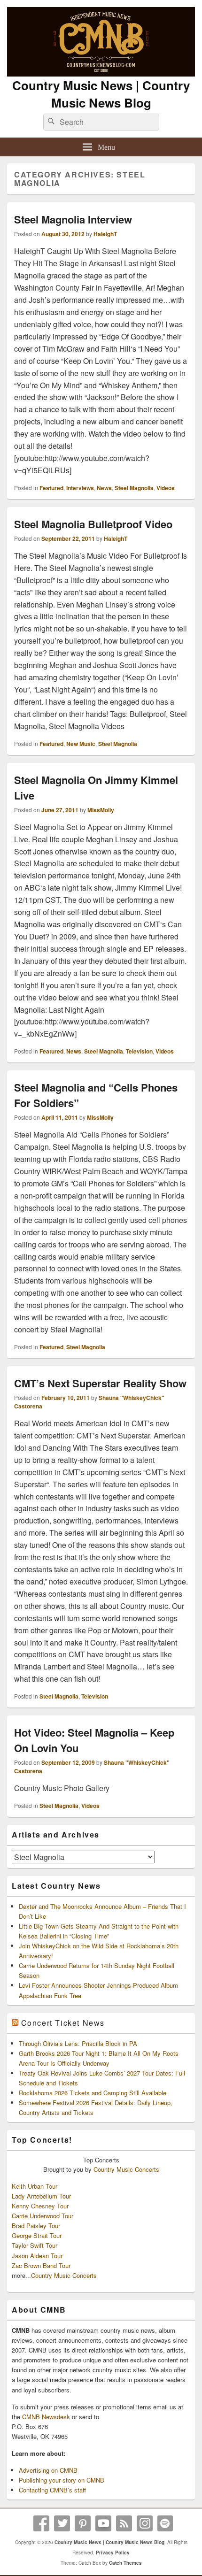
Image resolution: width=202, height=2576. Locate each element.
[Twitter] (62, 2523)
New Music (81, 744)
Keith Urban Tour (35, 2186)
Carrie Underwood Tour (43, 2216)
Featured (51, 488)
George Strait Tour (37, 2235)
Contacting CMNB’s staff (52, 2490)
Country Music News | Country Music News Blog (101, 94)
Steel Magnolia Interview (73, 219)
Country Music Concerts (126, 2169)
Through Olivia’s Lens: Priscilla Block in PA (78, 2043)
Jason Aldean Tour (37, 2256)
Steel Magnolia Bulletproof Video (93, 524)
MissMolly (101, 810)
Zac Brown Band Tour (41, 2265)
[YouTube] (103, 2523)
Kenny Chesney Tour (40, 2206)
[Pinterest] (83, 2523)
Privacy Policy (113, 2553)
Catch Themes (125, 2563)
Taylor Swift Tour (35, 2245)
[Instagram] (145, 2523)
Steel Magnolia (134, 488)
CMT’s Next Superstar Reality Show (100, 1383)
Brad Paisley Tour (36, 2226)
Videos (166, 488)
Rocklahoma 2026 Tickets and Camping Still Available (93, 2093)
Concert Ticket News (63, 2023)
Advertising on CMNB (48, 2470)
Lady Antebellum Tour (41, 2196)
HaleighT (105, 234)
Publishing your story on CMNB (62, 2480)
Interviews (80, 488)
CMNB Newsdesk (46, 2417)
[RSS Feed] (124, 2523)
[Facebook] (41, 2523)
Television (139, 1051)
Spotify (165, 2523)
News (104, 488)
